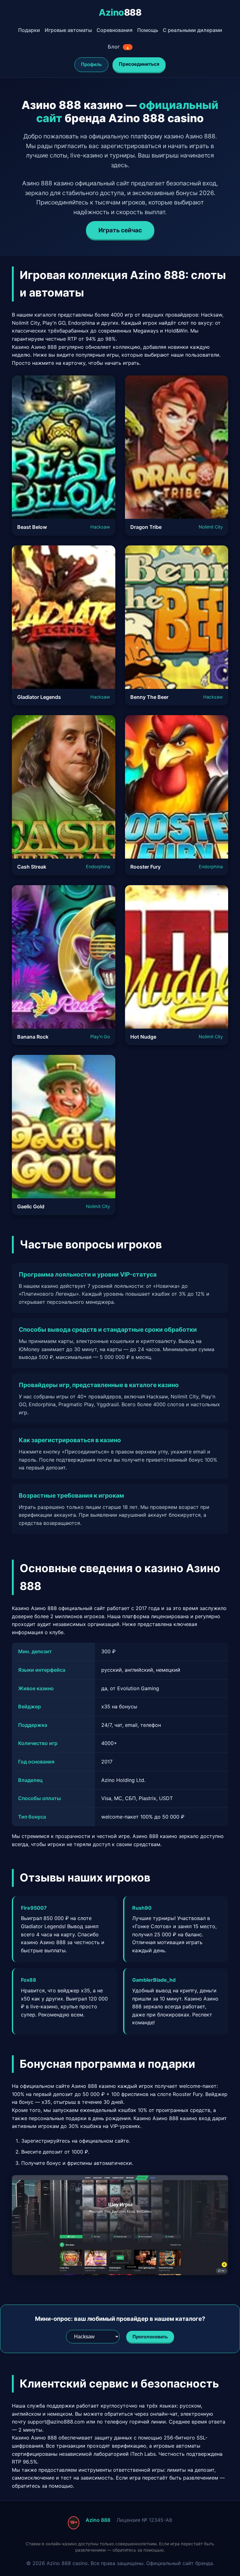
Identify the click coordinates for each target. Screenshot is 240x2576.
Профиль (91, 64)
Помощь (148, 30)
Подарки (29, 30)
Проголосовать (150, 2337)
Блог (119, 47)
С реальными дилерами (192, 30)
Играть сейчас (120, 230)
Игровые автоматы (68, 30)
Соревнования (115, 30)
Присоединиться (139, 64)
